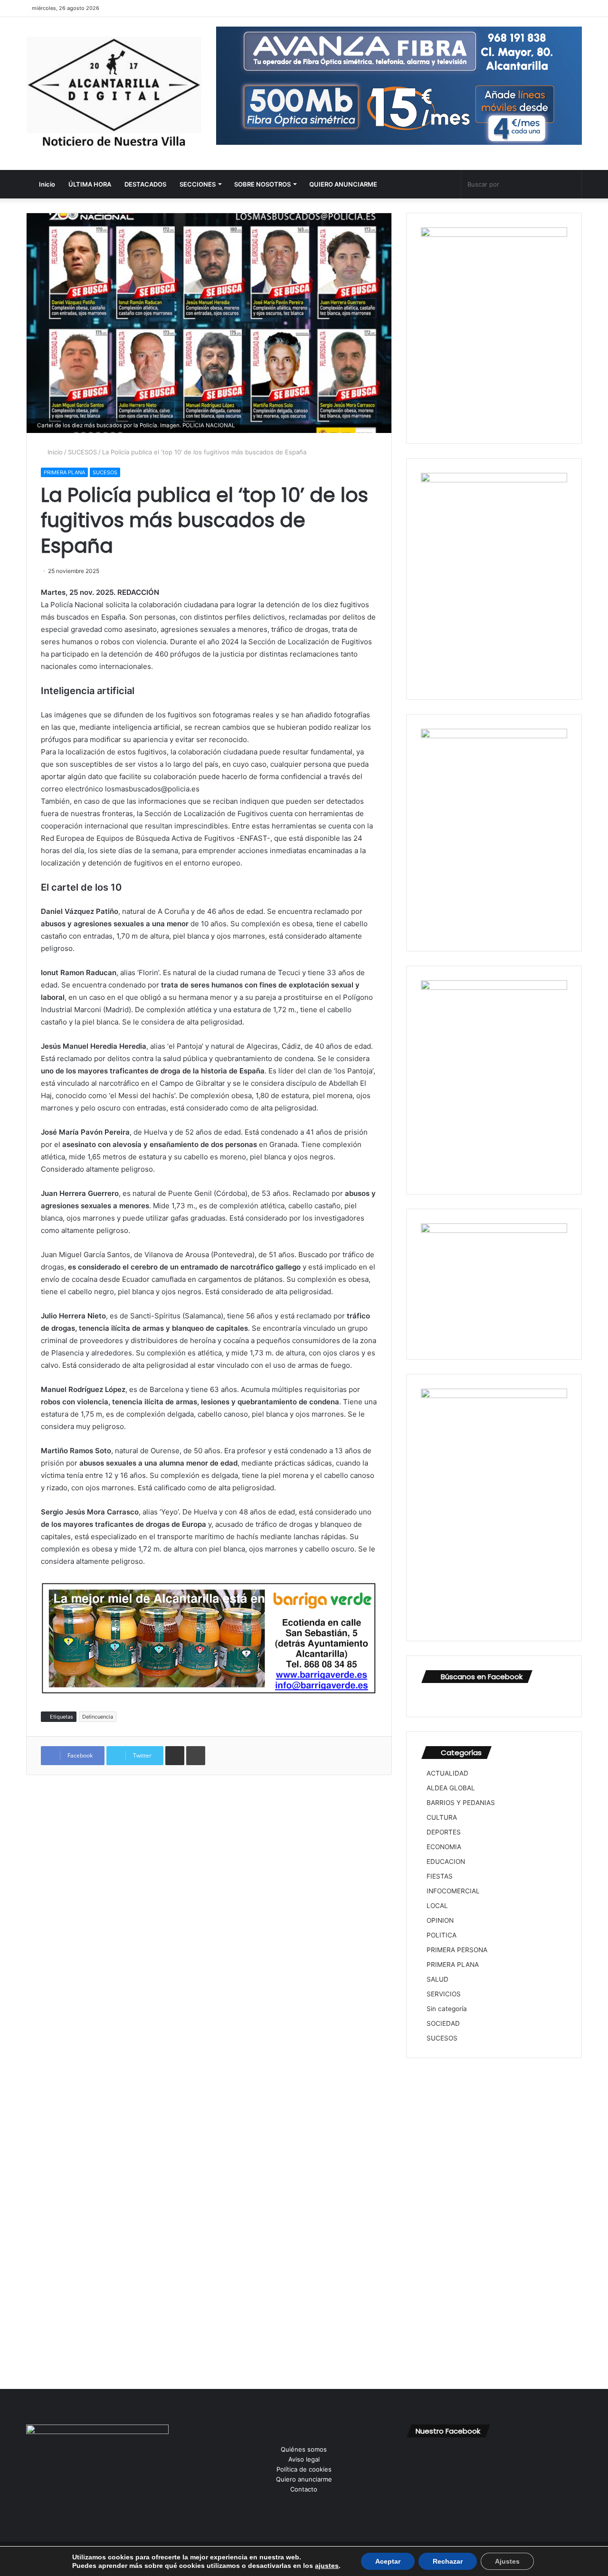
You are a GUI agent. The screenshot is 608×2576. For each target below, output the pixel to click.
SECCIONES (198, 184)
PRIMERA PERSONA (457, 1950)
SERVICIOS (444, 1994)
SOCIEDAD (443, 2023)
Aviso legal (304, 2459)
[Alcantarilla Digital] (114, 94)
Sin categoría (447, 2009)
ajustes (327, 2566)
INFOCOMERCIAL (453, 1891)
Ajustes (507, 2561)
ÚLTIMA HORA (90, 184)
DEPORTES (444, 1832)
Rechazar (448, 2561)
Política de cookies (304, 2469)
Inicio (46, 184)
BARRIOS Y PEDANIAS (461, 1803)
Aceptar (388, 2561)
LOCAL (437, 1906)
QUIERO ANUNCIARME (343, 184)
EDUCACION (446, 1861)
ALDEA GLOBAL (451, 1788)
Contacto (304, 2489)
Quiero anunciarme (304, 2479)
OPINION (440, 1920)
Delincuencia (98, 1717)
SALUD (437, 1979)
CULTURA (442, 1817)
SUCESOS (82, 452)
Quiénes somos (304, 2449)
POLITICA (442, 1935)
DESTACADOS (145, 184)
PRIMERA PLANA (64, 472)
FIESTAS (440, 1876)
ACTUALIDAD (447, 1773)
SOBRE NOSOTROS (262, 184)
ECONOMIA (444, 1847)
